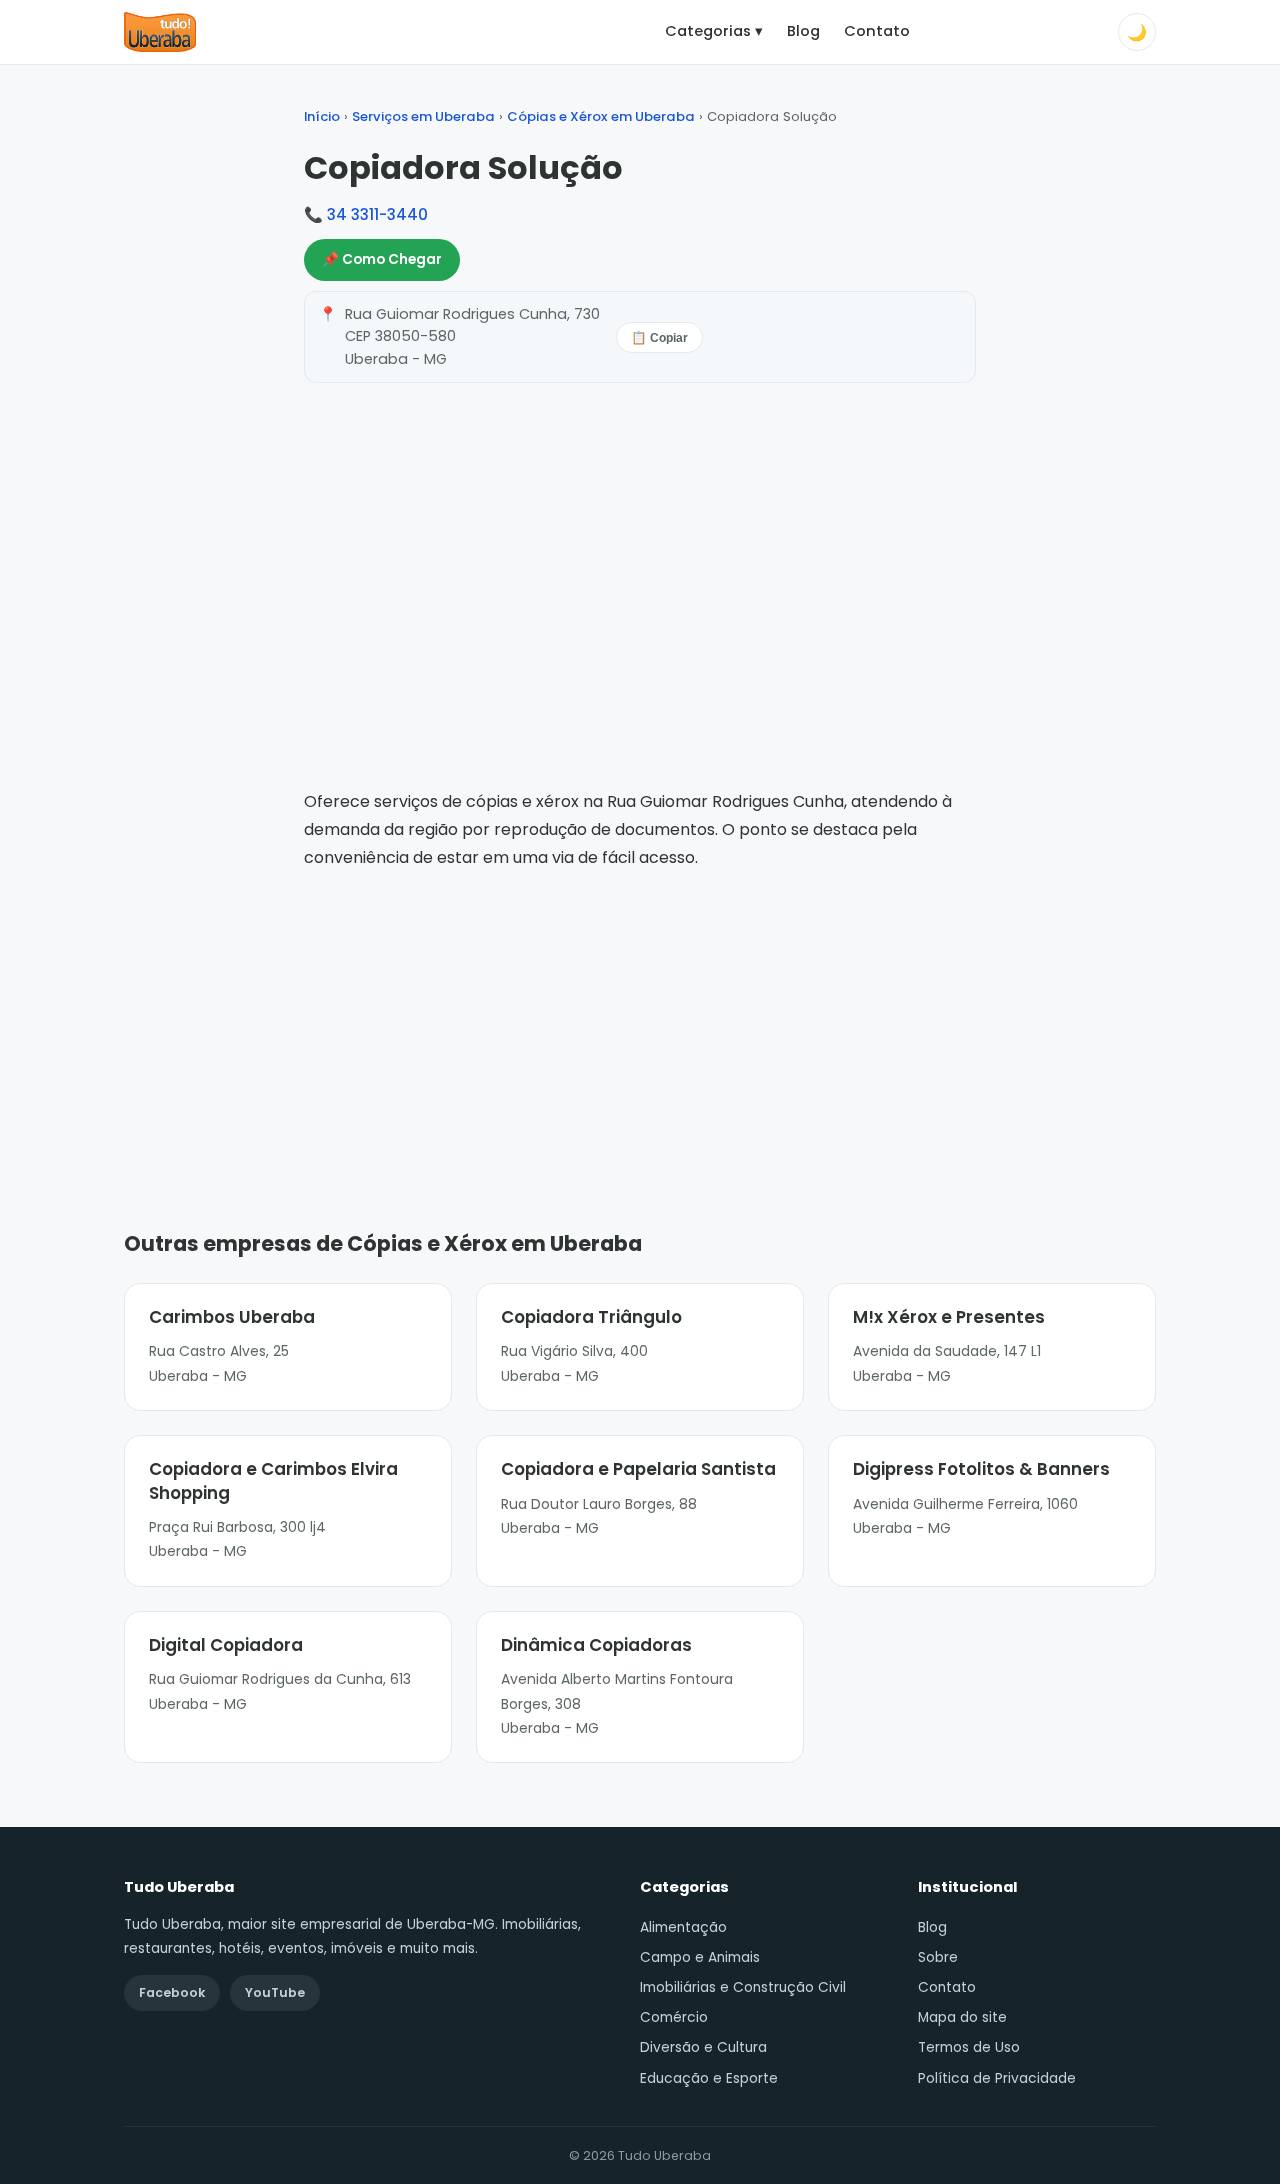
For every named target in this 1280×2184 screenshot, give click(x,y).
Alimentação (683, 1927)
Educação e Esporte (709, 2078)
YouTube (275, 1992)
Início (322, 116)
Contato (877, 31)
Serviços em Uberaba (423, 116)
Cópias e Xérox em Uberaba (601, 116)
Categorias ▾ (714, 31)
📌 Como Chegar (382, 259)
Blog (803, 31)
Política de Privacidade (997, 2078)
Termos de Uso (969, 2047)
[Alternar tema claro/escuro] (1137, 32)
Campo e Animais (700, 1957)
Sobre (938, 1957)
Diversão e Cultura (703, 2047)
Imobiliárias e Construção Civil (743, 1987)
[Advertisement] (640, 1021)
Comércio (674, 2017)
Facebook (172, 1992)
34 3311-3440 (377, 214)
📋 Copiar (659, 338)
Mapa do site (962, 2017)
